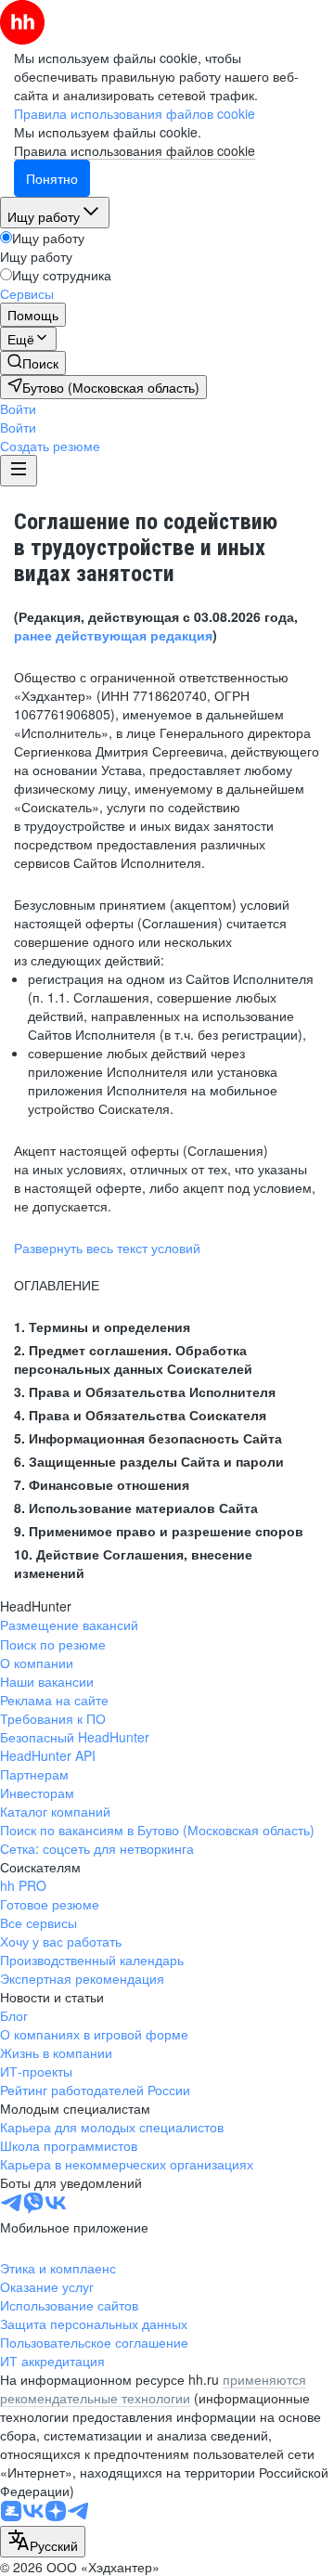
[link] (33, 363)
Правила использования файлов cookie (135, 150)
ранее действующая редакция (113, 635)
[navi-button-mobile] (19, 471)
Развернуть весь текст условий (107, 1248)
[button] (18, 408)
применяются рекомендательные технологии (153, 2388)
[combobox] (43, 2542)
